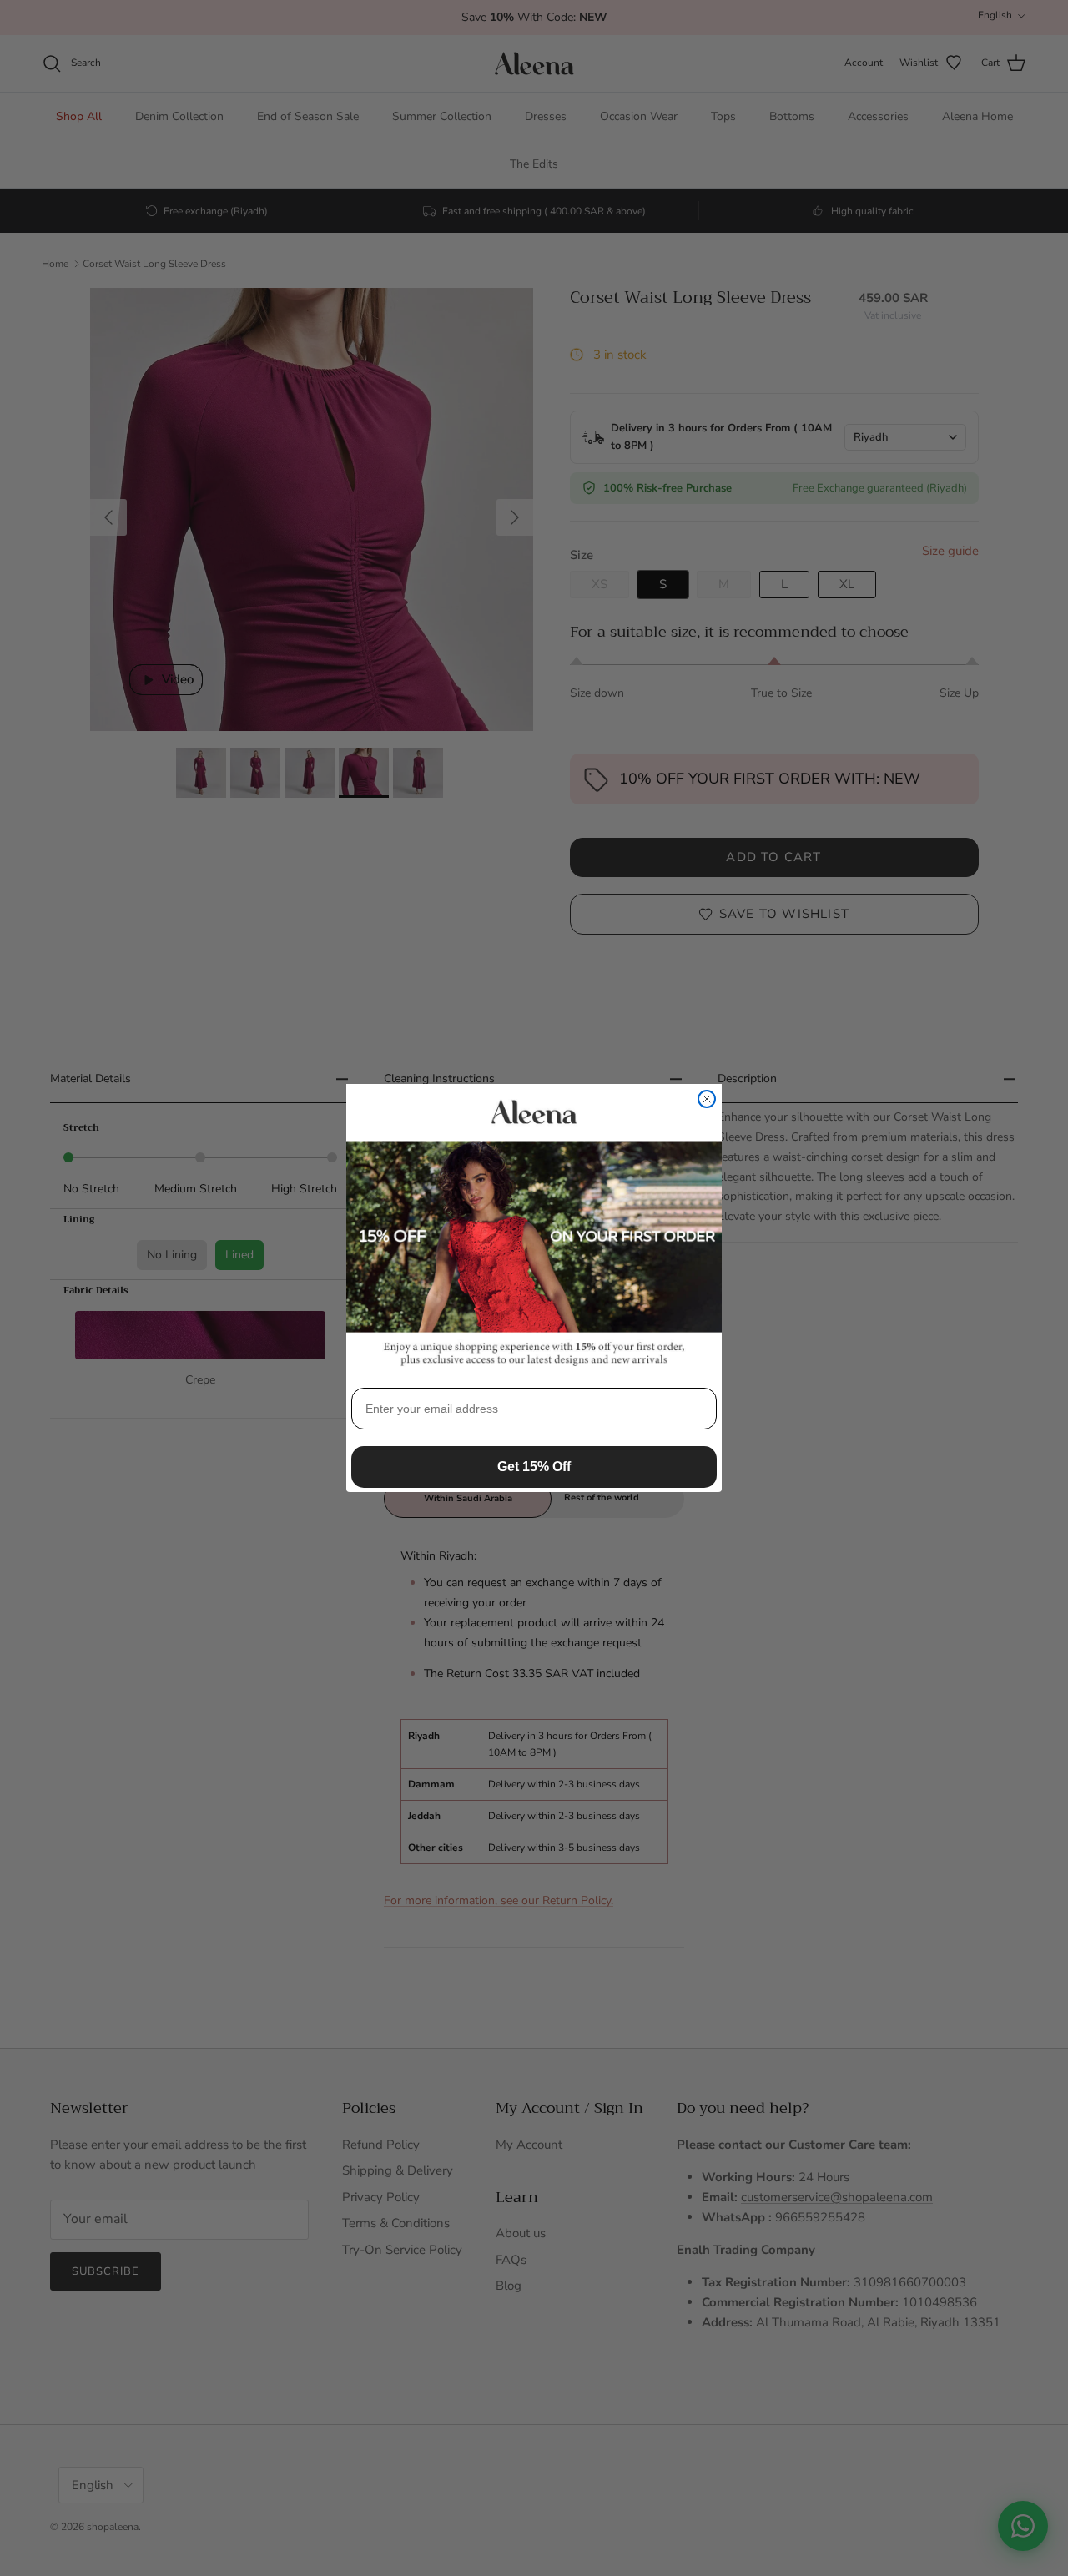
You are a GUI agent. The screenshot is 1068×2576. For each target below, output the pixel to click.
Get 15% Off (534, 1467)
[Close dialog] (707, 1099)
